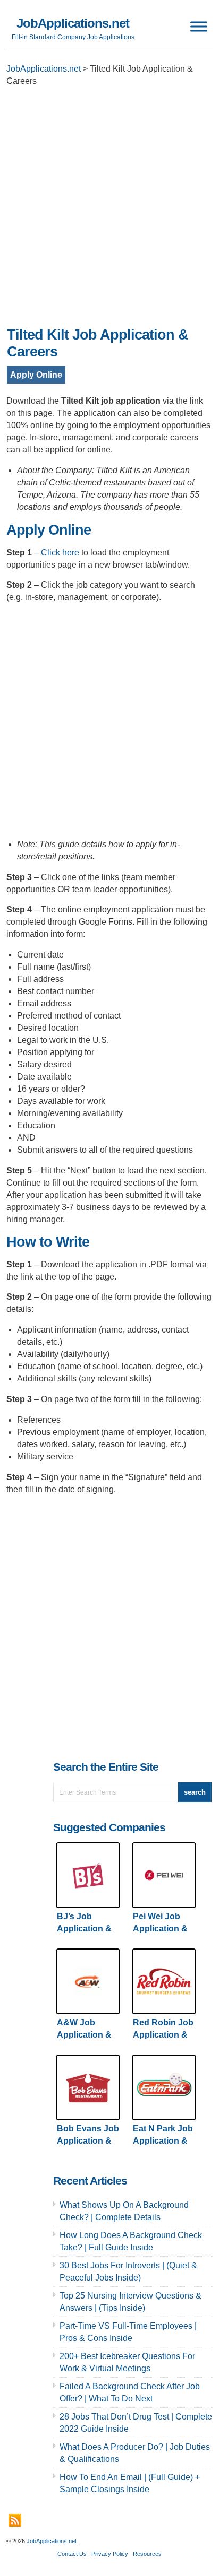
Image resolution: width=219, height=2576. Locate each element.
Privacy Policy (110, 2554)
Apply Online (36, 375)
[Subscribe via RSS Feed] (15, 2520)
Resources (147, 2554)
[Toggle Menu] (199, 26)
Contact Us (72, 2554)
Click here (60, 552)
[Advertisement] (109, 210)
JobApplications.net (73, 23)
